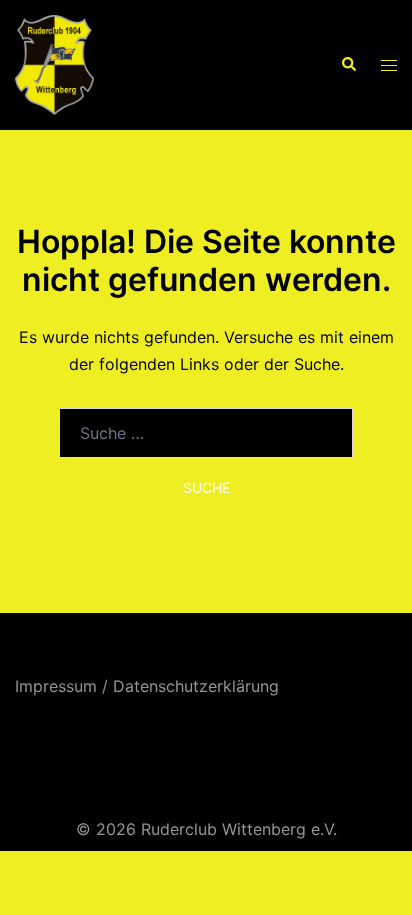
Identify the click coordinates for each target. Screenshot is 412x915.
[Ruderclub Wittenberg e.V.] (54, 63)
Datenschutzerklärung (196, 686)
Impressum (56, 686)
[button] (348, 65)
